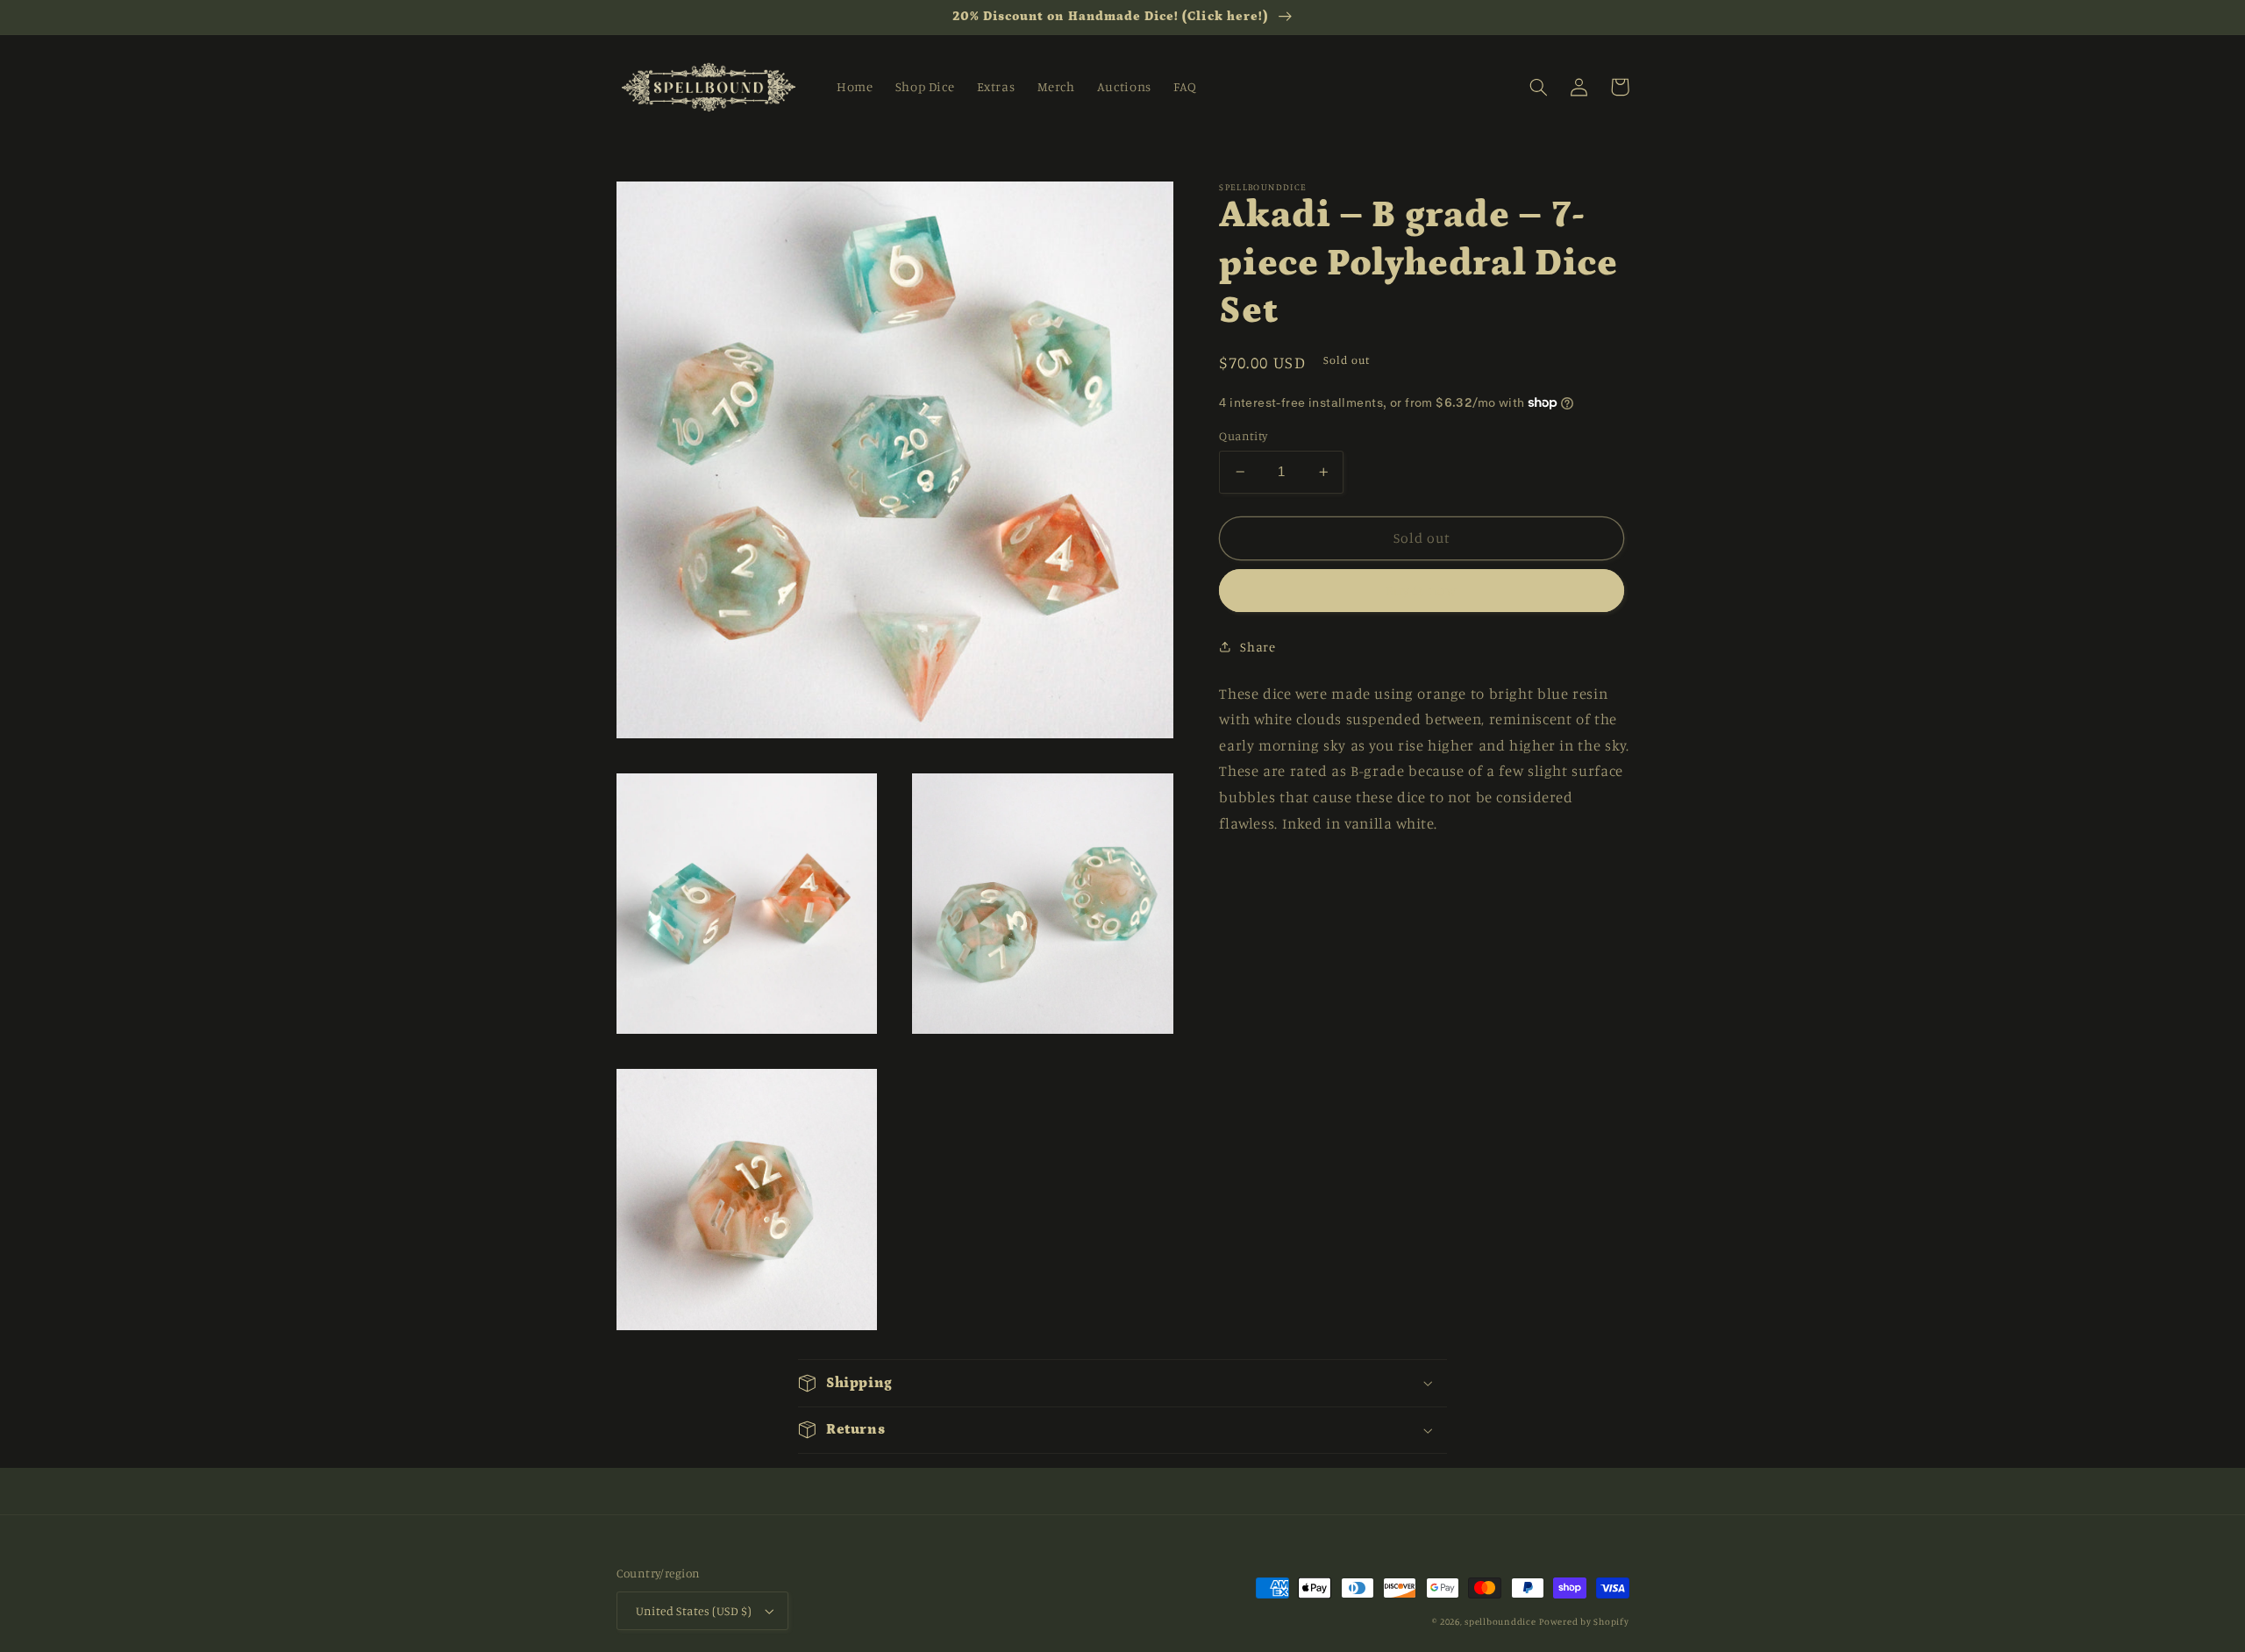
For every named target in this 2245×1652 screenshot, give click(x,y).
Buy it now (1422, 591)
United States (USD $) (694, 1611)
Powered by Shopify (1584, 1621)
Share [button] (1258, 647)
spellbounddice (1500, 1621)
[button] (1539, 87)
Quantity (1243, 436)
